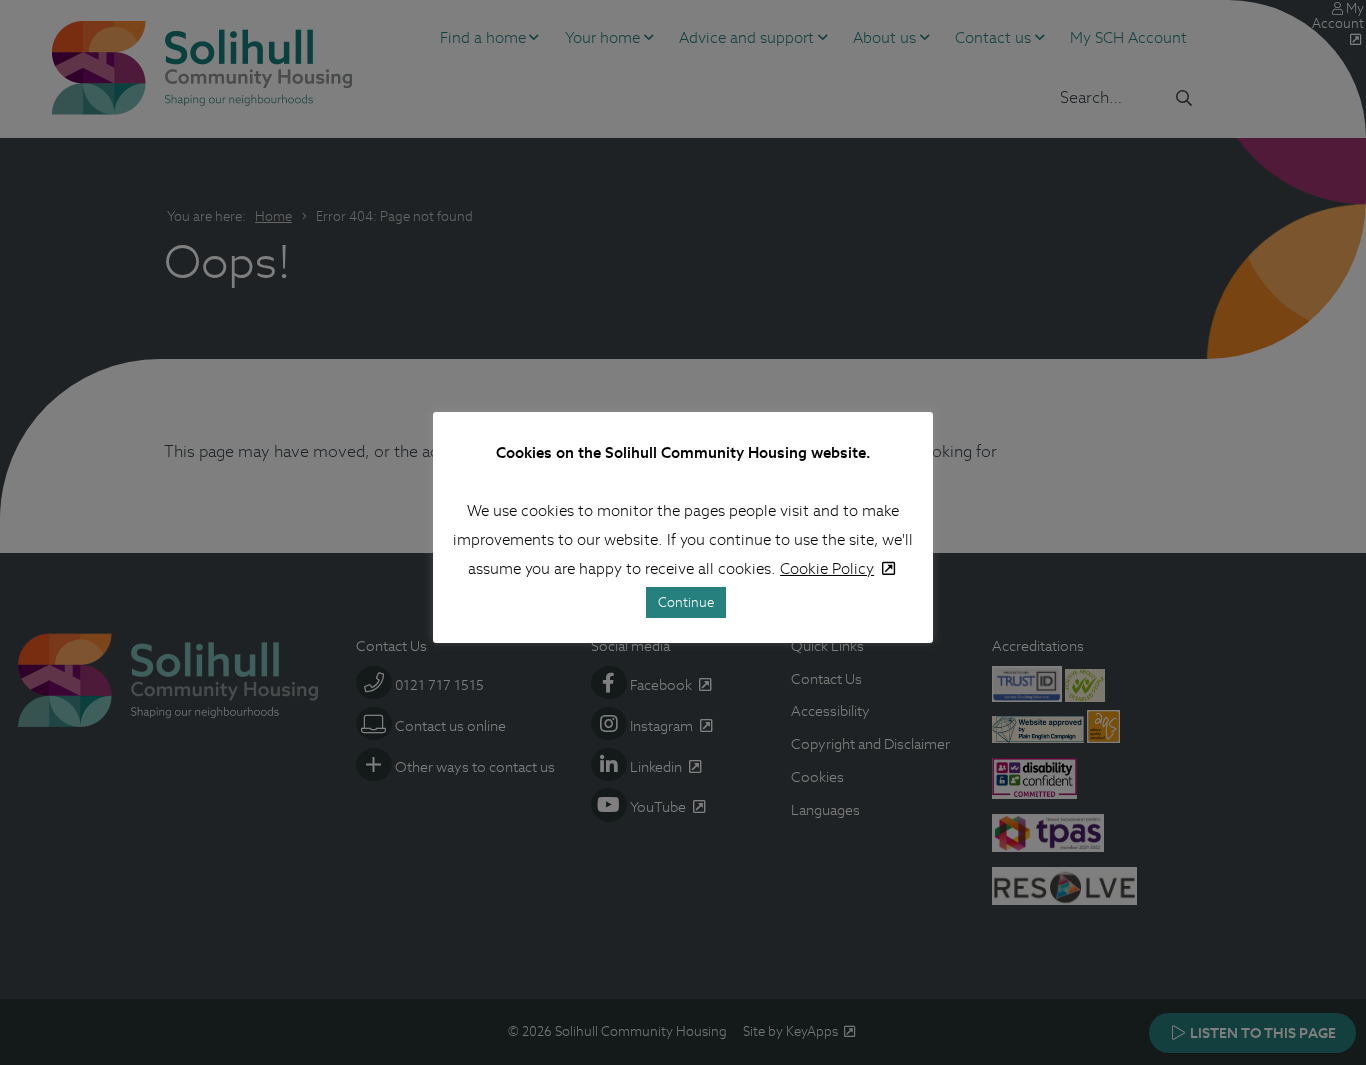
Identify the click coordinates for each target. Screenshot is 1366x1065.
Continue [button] (686, 602)
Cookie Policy (827, 568)
